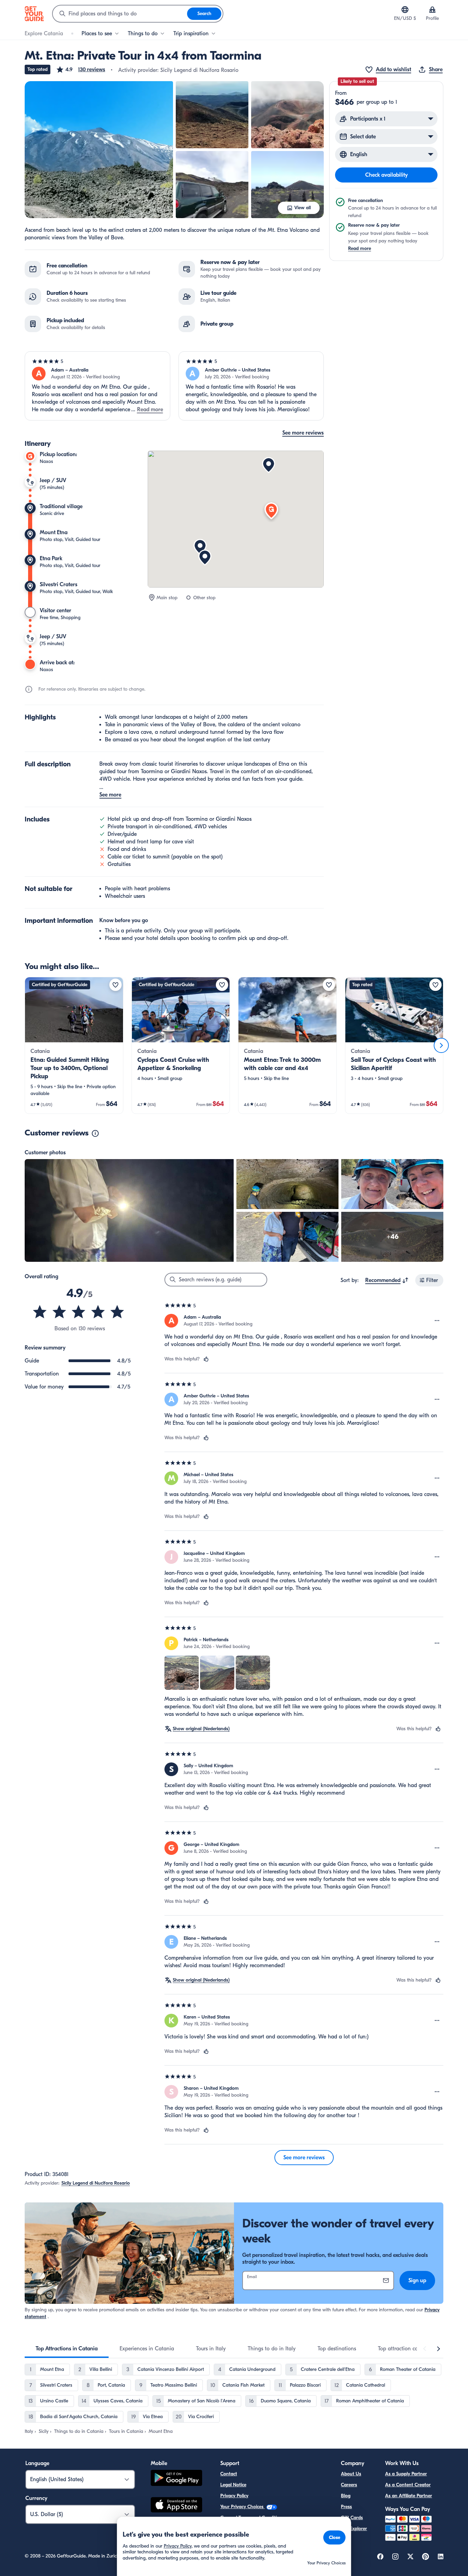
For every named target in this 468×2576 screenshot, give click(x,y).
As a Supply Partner (406, 2474)
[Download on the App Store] (176, 2506)
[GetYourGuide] (34, 14)
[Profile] (432, 10)
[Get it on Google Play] (176, 2479)
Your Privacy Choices (243, 2507)
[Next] (441, 1045)
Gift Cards (352, 2518)
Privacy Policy (234, 2496)
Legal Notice (233, 2485)
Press (346, 2507)
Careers (349, 2485)
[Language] (405, 10)
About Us (351, 2474)
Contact (229, 2474)
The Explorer (354, 2529)
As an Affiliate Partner (409, 2496)
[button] (81, 70)
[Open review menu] (437, 1321)
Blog (346, 2496)
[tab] (67, 2349)
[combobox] (120, 14)
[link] (74, 1045)
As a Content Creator (408, 2485)
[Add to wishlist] (115, 985)
